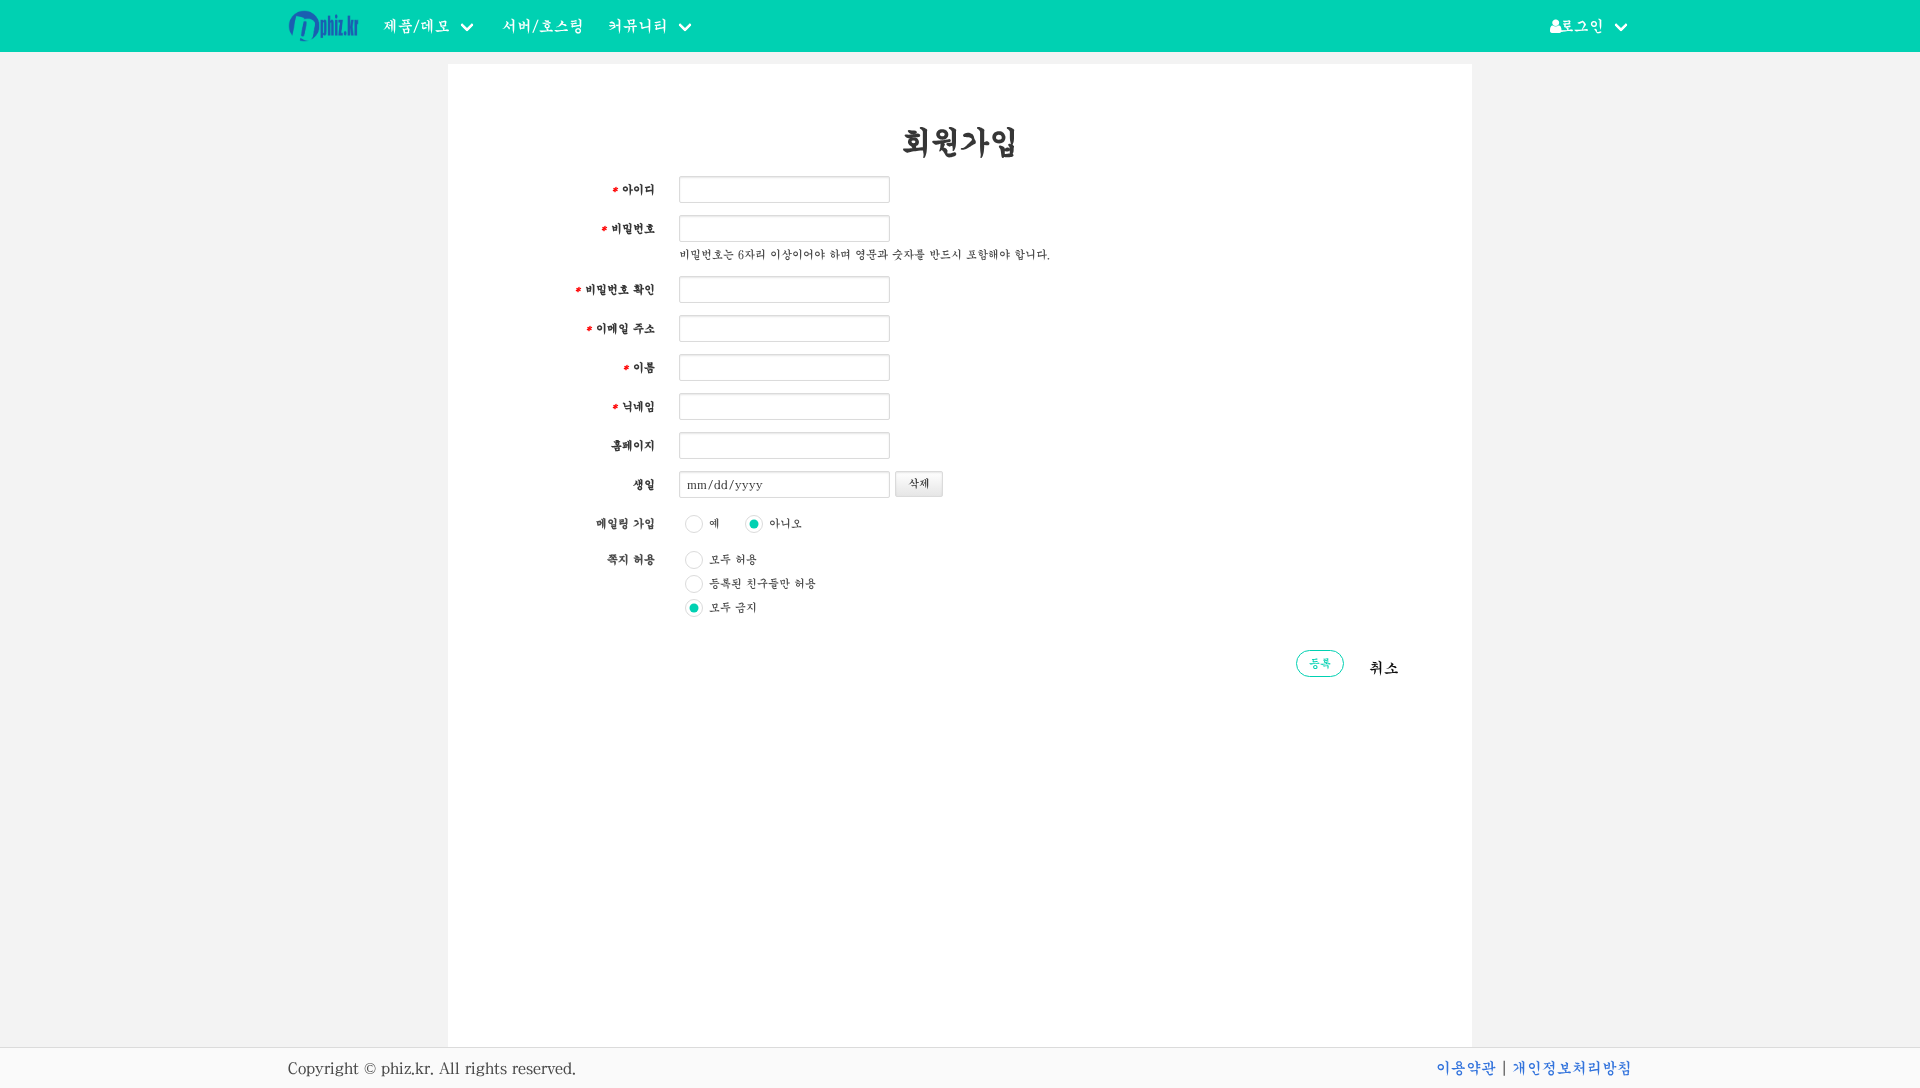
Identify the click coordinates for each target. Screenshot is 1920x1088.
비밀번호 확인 (614, 290)
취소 (1384, 668)
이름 (638, 368)
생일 (644, 485)
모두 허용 (733, 560)
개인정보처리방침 (1572, 1068)
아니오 (785, 524)
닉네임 (633, 407)
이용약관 (1466, 1068)
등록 (1320, 664)
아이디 (633, 190)
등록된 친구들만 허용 (762, 584)
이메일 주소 (620, 329)
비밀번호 (627, 229)
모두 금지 (733, 608)
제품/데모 (416, 26)
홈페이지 (633, 446)
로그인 (1581, 26)
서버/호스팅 (543, 26)
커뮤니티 (638, 26)
